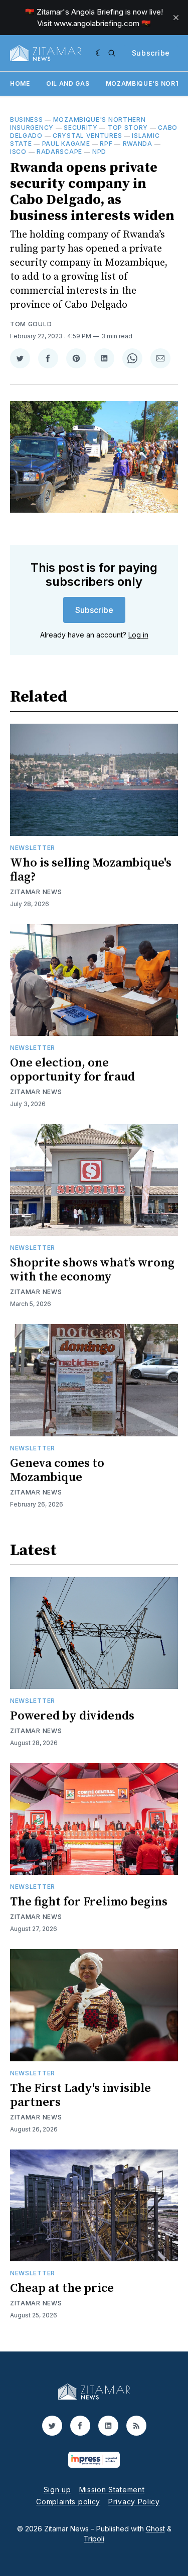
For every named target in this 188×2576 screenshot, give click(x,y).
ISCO (18, 152)
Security (81, 128)
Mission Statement (112, 2490)
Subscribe (151, 53)
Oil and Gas (68, 83)
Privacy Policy (134, 2502)
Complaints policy (68, 2502)
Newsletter (33, 848)
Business (27, 120)
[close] (176, 18)
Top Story (128, 128)
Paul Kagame (66, 144)
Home (20, 83)
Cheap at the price (62, 2288)
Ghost (155, 2529)
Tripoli (94, 2539)
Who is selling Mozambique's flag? (91, 870)
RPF (106, 144)
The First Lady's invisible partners (80, 2095)
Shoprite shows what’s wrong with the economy (92, 1270)
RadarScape (59, 152)
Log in (138, 635)
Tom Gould (31, 324)
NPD (99, 152)
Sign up (57, 2490)
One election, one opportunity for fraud (72, 1070)
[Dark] (100, 53)
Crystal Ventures (87, 136)
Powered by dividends (72, 1716)
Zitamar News (36, 892)
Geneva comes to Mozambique (57, 1470)
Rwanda (138, 144)
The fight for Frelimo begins (89, 1902)
